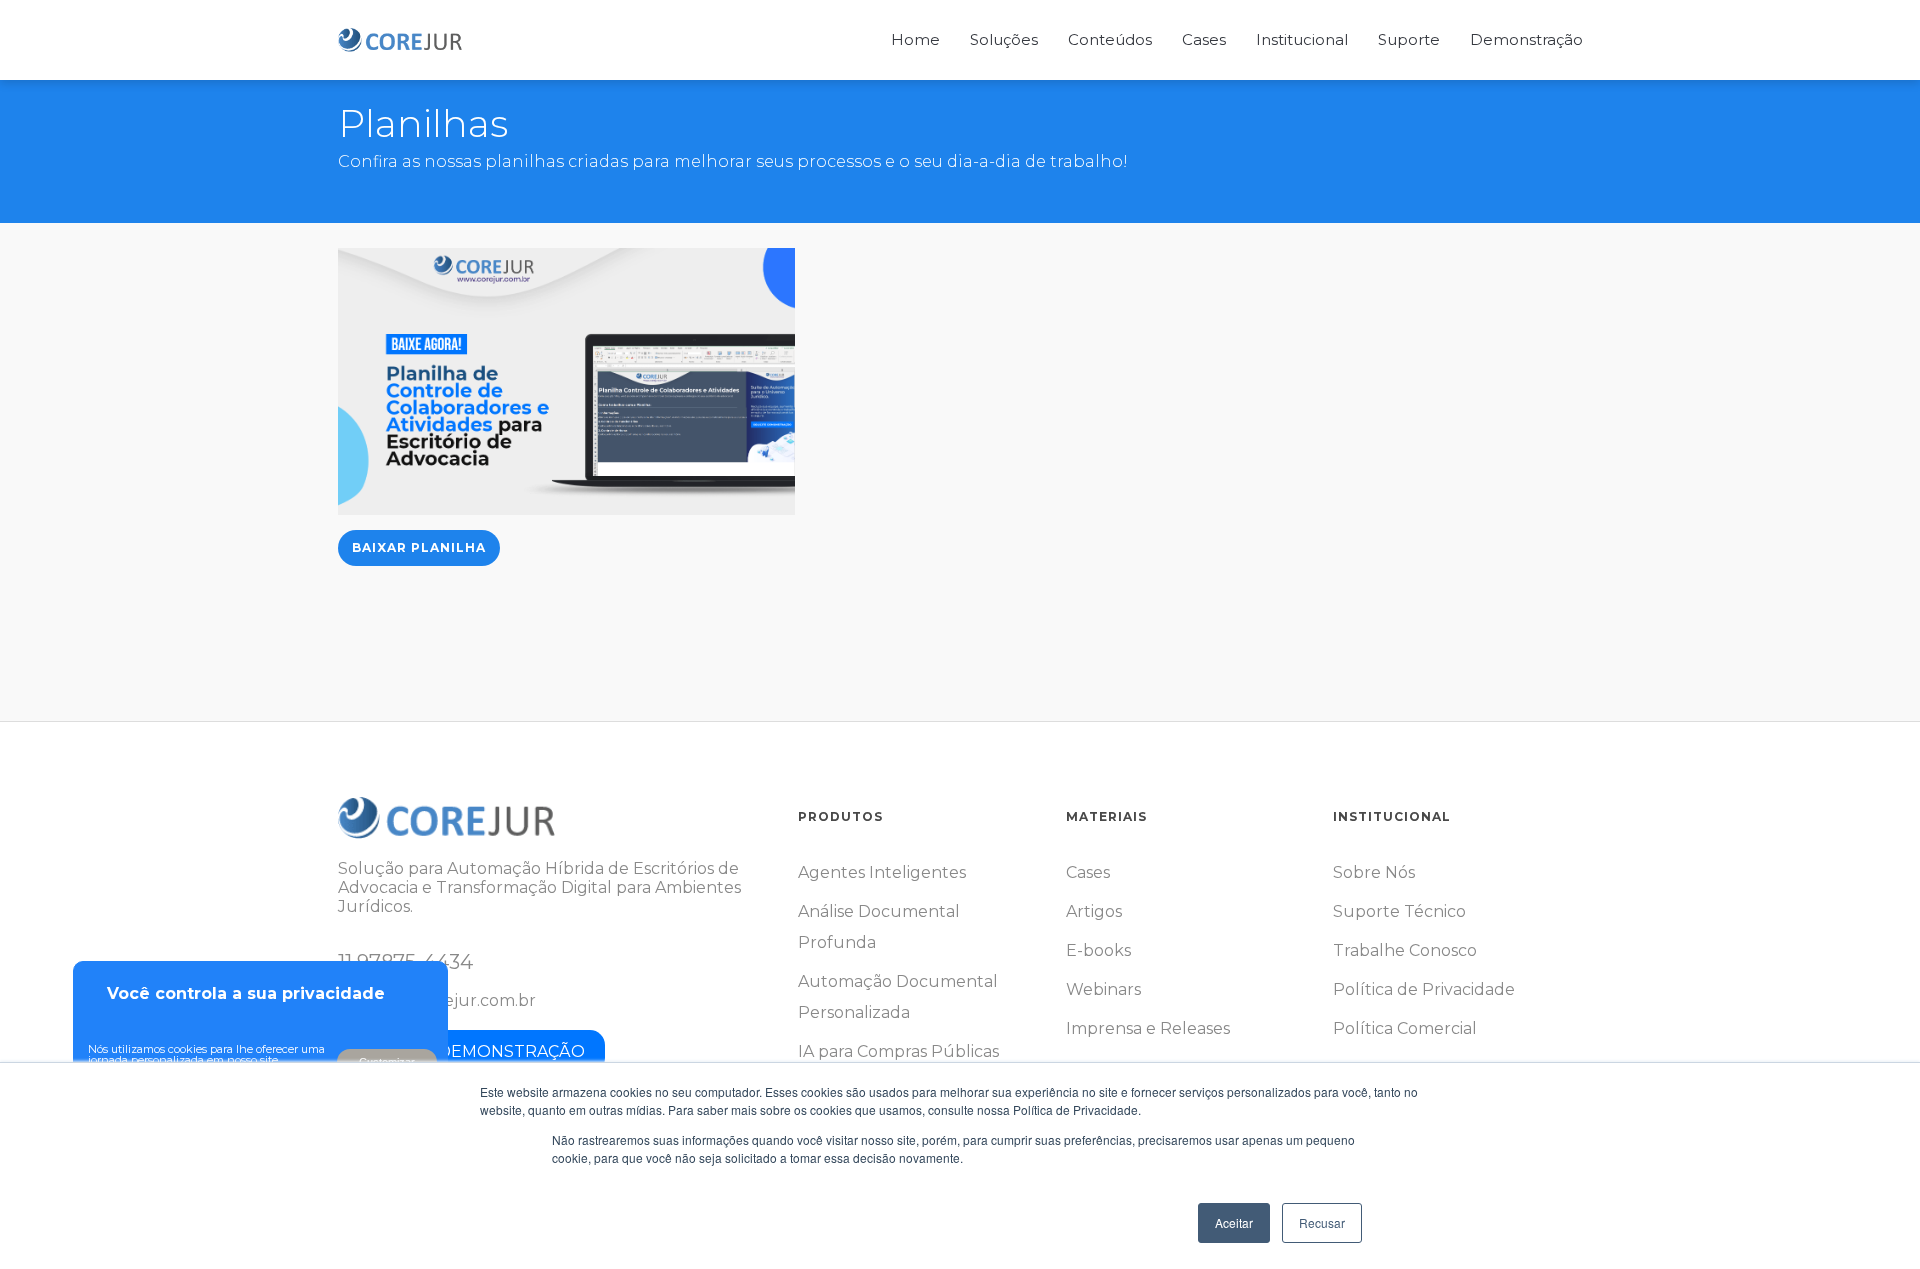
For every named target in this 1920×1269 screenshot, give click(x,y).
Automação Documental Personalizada (898, 997)
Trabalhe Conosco (1405, 950)
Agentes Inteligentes (882, 872)
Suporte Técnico (1399, 911)
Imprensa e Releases (1148, 1028)
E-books (1098, 950)
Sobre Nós (1374, 872)
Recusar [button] (1322, 1222)
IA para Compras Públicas (898, 1051)
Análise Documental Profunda (879, 927)
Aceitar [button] (1234, 1222)
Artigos (1094, 911)
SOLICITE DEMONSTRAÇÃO (471, 1051)
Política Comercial (1405, 1028)
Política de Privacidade (1424, 989)
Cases (1088, 872)
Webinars (1103, 989)
